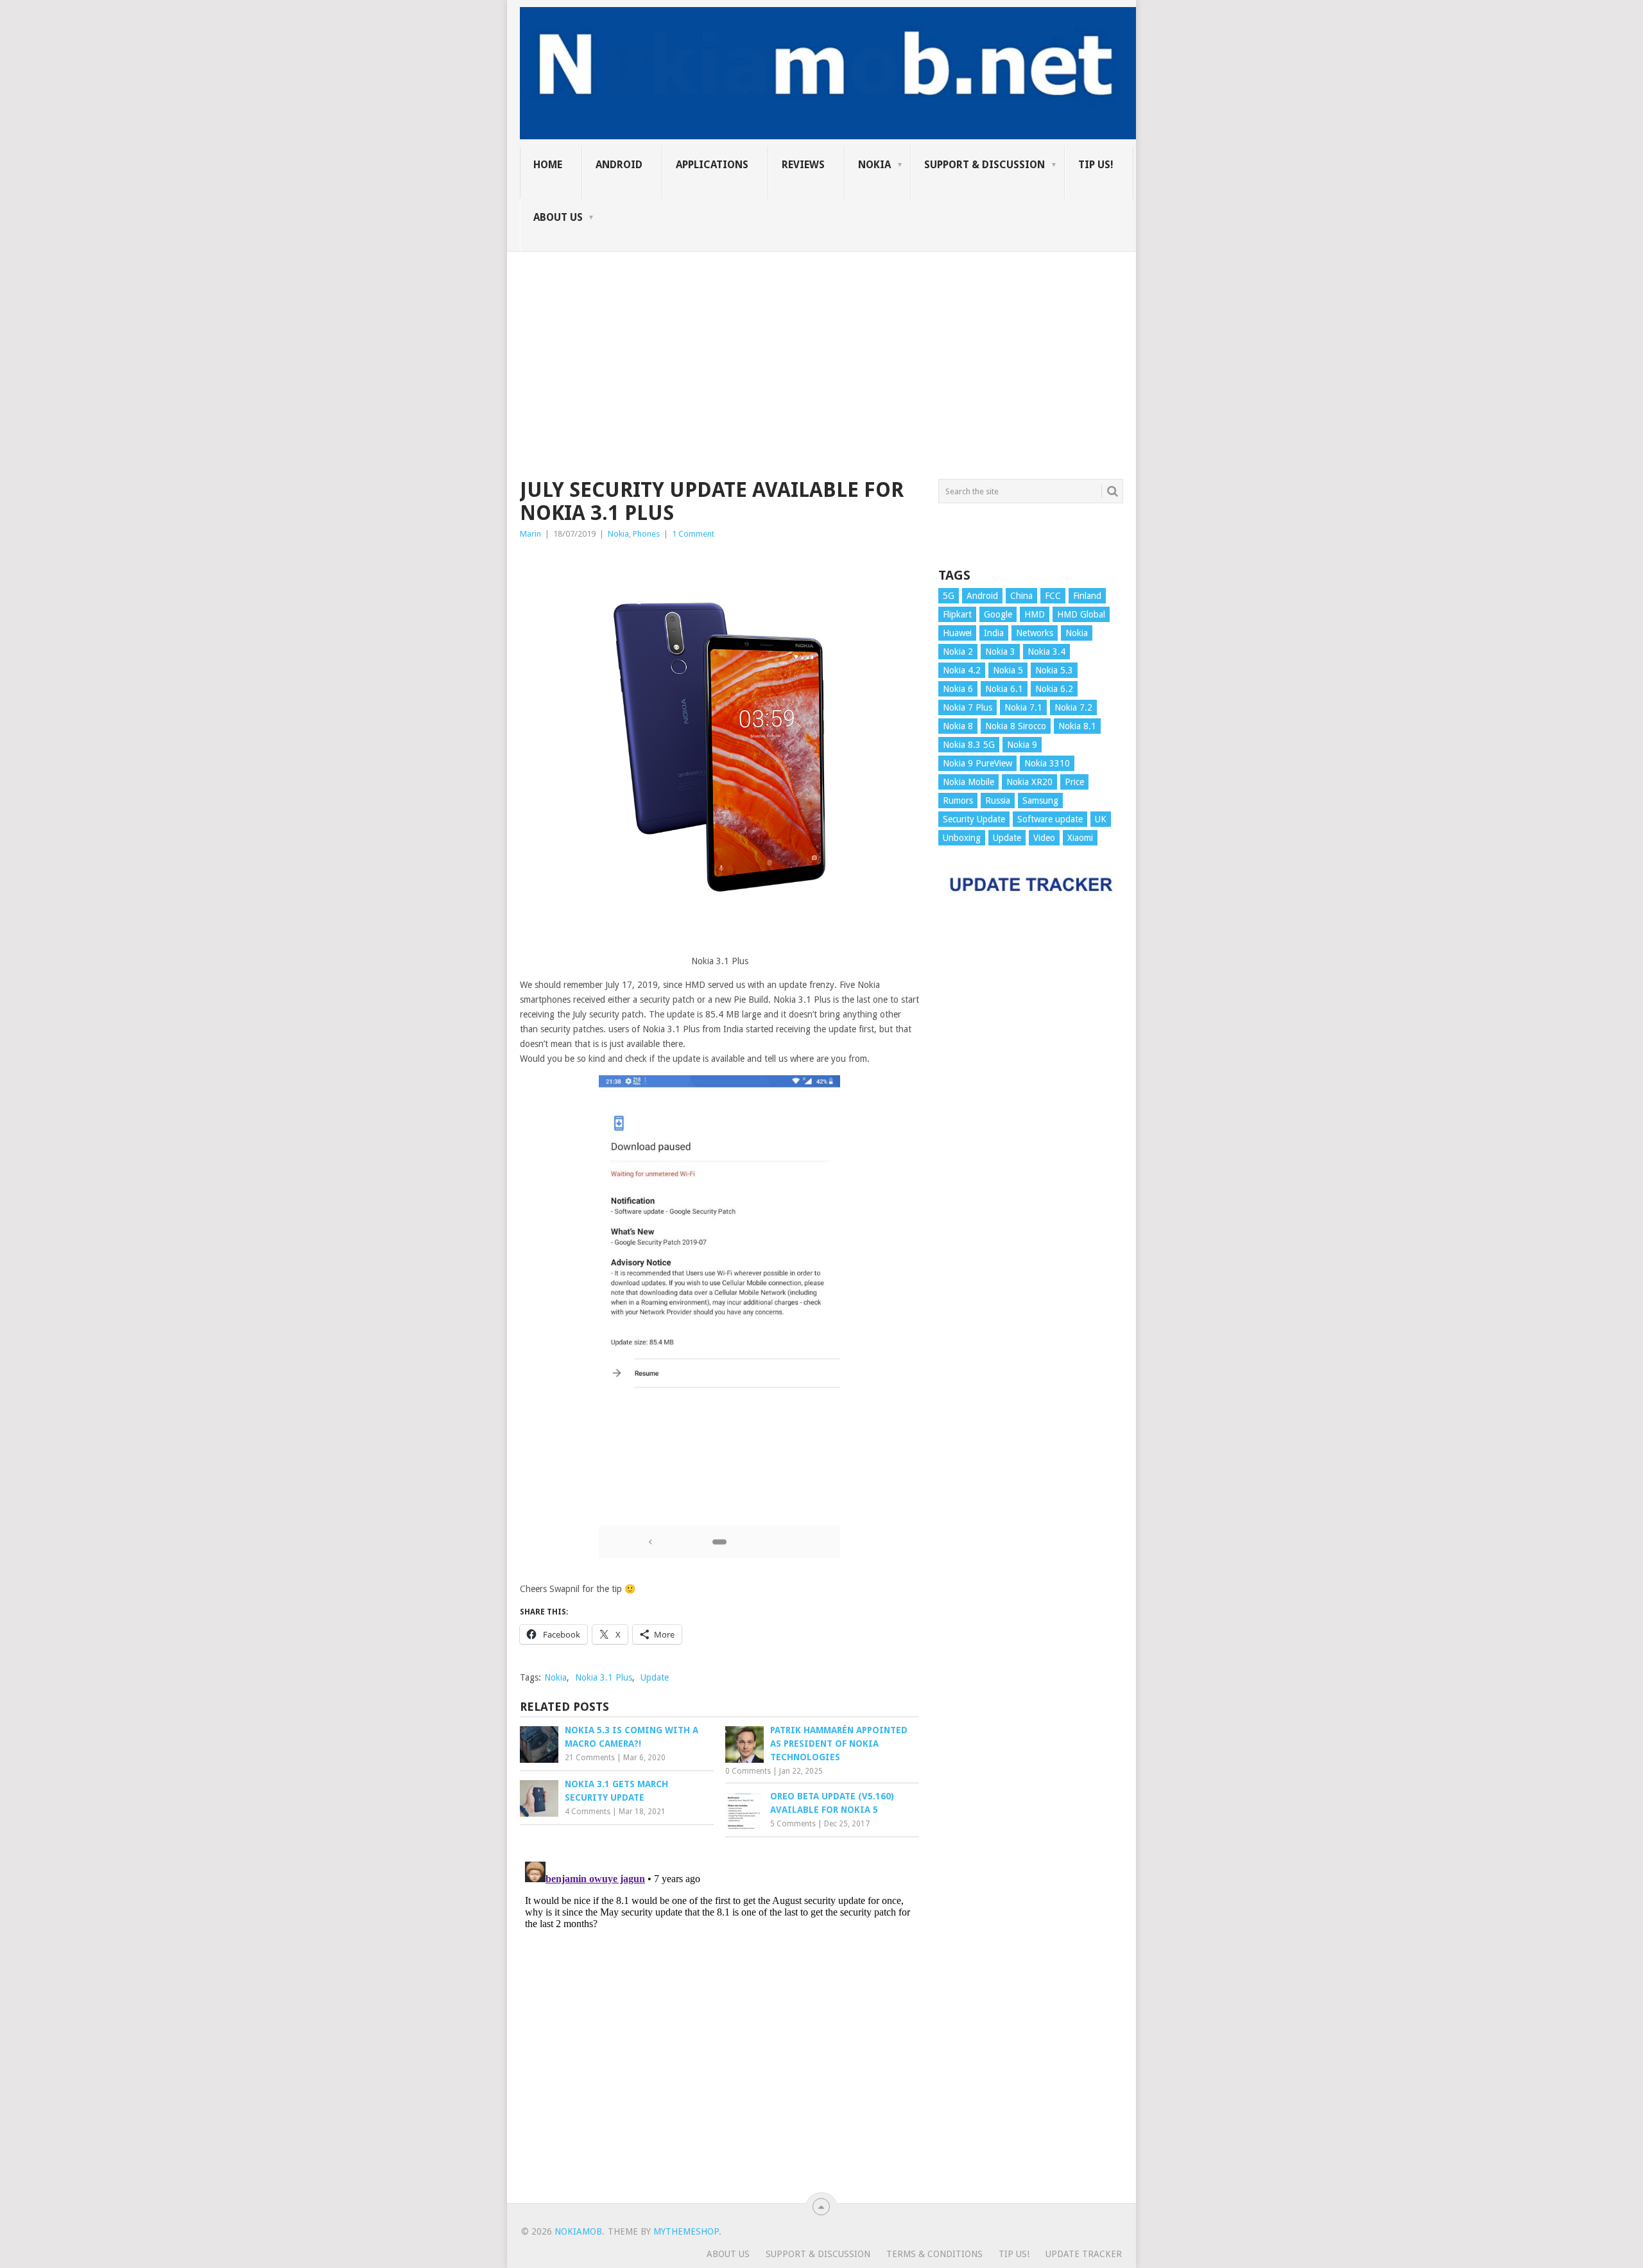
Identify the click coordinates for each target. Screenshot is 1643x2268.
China (1021, 596)
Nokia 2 (958, 652)
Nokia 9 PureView (977, 763)
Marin (530, 534)
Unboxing (962, 838)
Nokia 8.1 (1077, 726)
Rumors (958, 801)
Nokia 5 (1008, 670)
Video (1044, 838)
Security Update (974, 819)
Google (998, 614)
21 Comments (590, 1758)
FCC (1053, 596)
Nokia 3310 (1047, 763)
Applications (712, 165)
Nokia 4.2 (962, 670)
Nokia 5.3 (1054, 670)
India (994, 633)
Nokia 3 (1000, 652)
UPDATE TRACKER (1084, 2254)
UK (1101, 819)
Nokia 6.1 (1004, 689)
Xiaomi (1080, 838)
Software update (1050, 819)
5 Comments (793, 1824)
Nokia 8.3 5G (969, 745)
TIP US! (1096, 165)
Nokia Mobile (968, 782)
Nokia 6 (958, 689)
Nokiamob (578, 2231)
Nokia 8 (958, 726)
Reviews (803, 165)
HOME (548, 165)
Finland (1087, 596)
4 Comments (588, 1812)
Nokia (874, 165)
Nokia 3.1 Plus (604, 1677)
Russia (998, 801)
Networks (1035, 633)
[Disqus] (719, 2017)
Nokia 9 (1022, 745)
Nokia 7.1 (1023, 707)
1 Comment (693, 534)
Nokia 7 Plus (968, 707)
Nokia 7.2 (1073, 707)
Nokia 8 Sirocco (1016, 726)
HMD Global (1081, 614)
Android (619, 165)
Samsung (1040, 801)
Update (655, 1677)
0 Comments (748, 1771)
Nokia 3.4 (1046, 652)
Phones (646, 534)
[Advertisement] (821, 342)
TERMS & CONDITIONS (934, 2254)
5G (949, 596)
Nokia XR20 (1029, 782)
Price (1074, 782)
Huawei (957, 633)
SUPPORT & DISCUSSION (985, 165)
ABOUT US (558, 217)
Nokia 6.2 (1054, 689)
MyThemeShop (686, 2231)
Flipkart (957, 614)
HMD (1035, 614)
